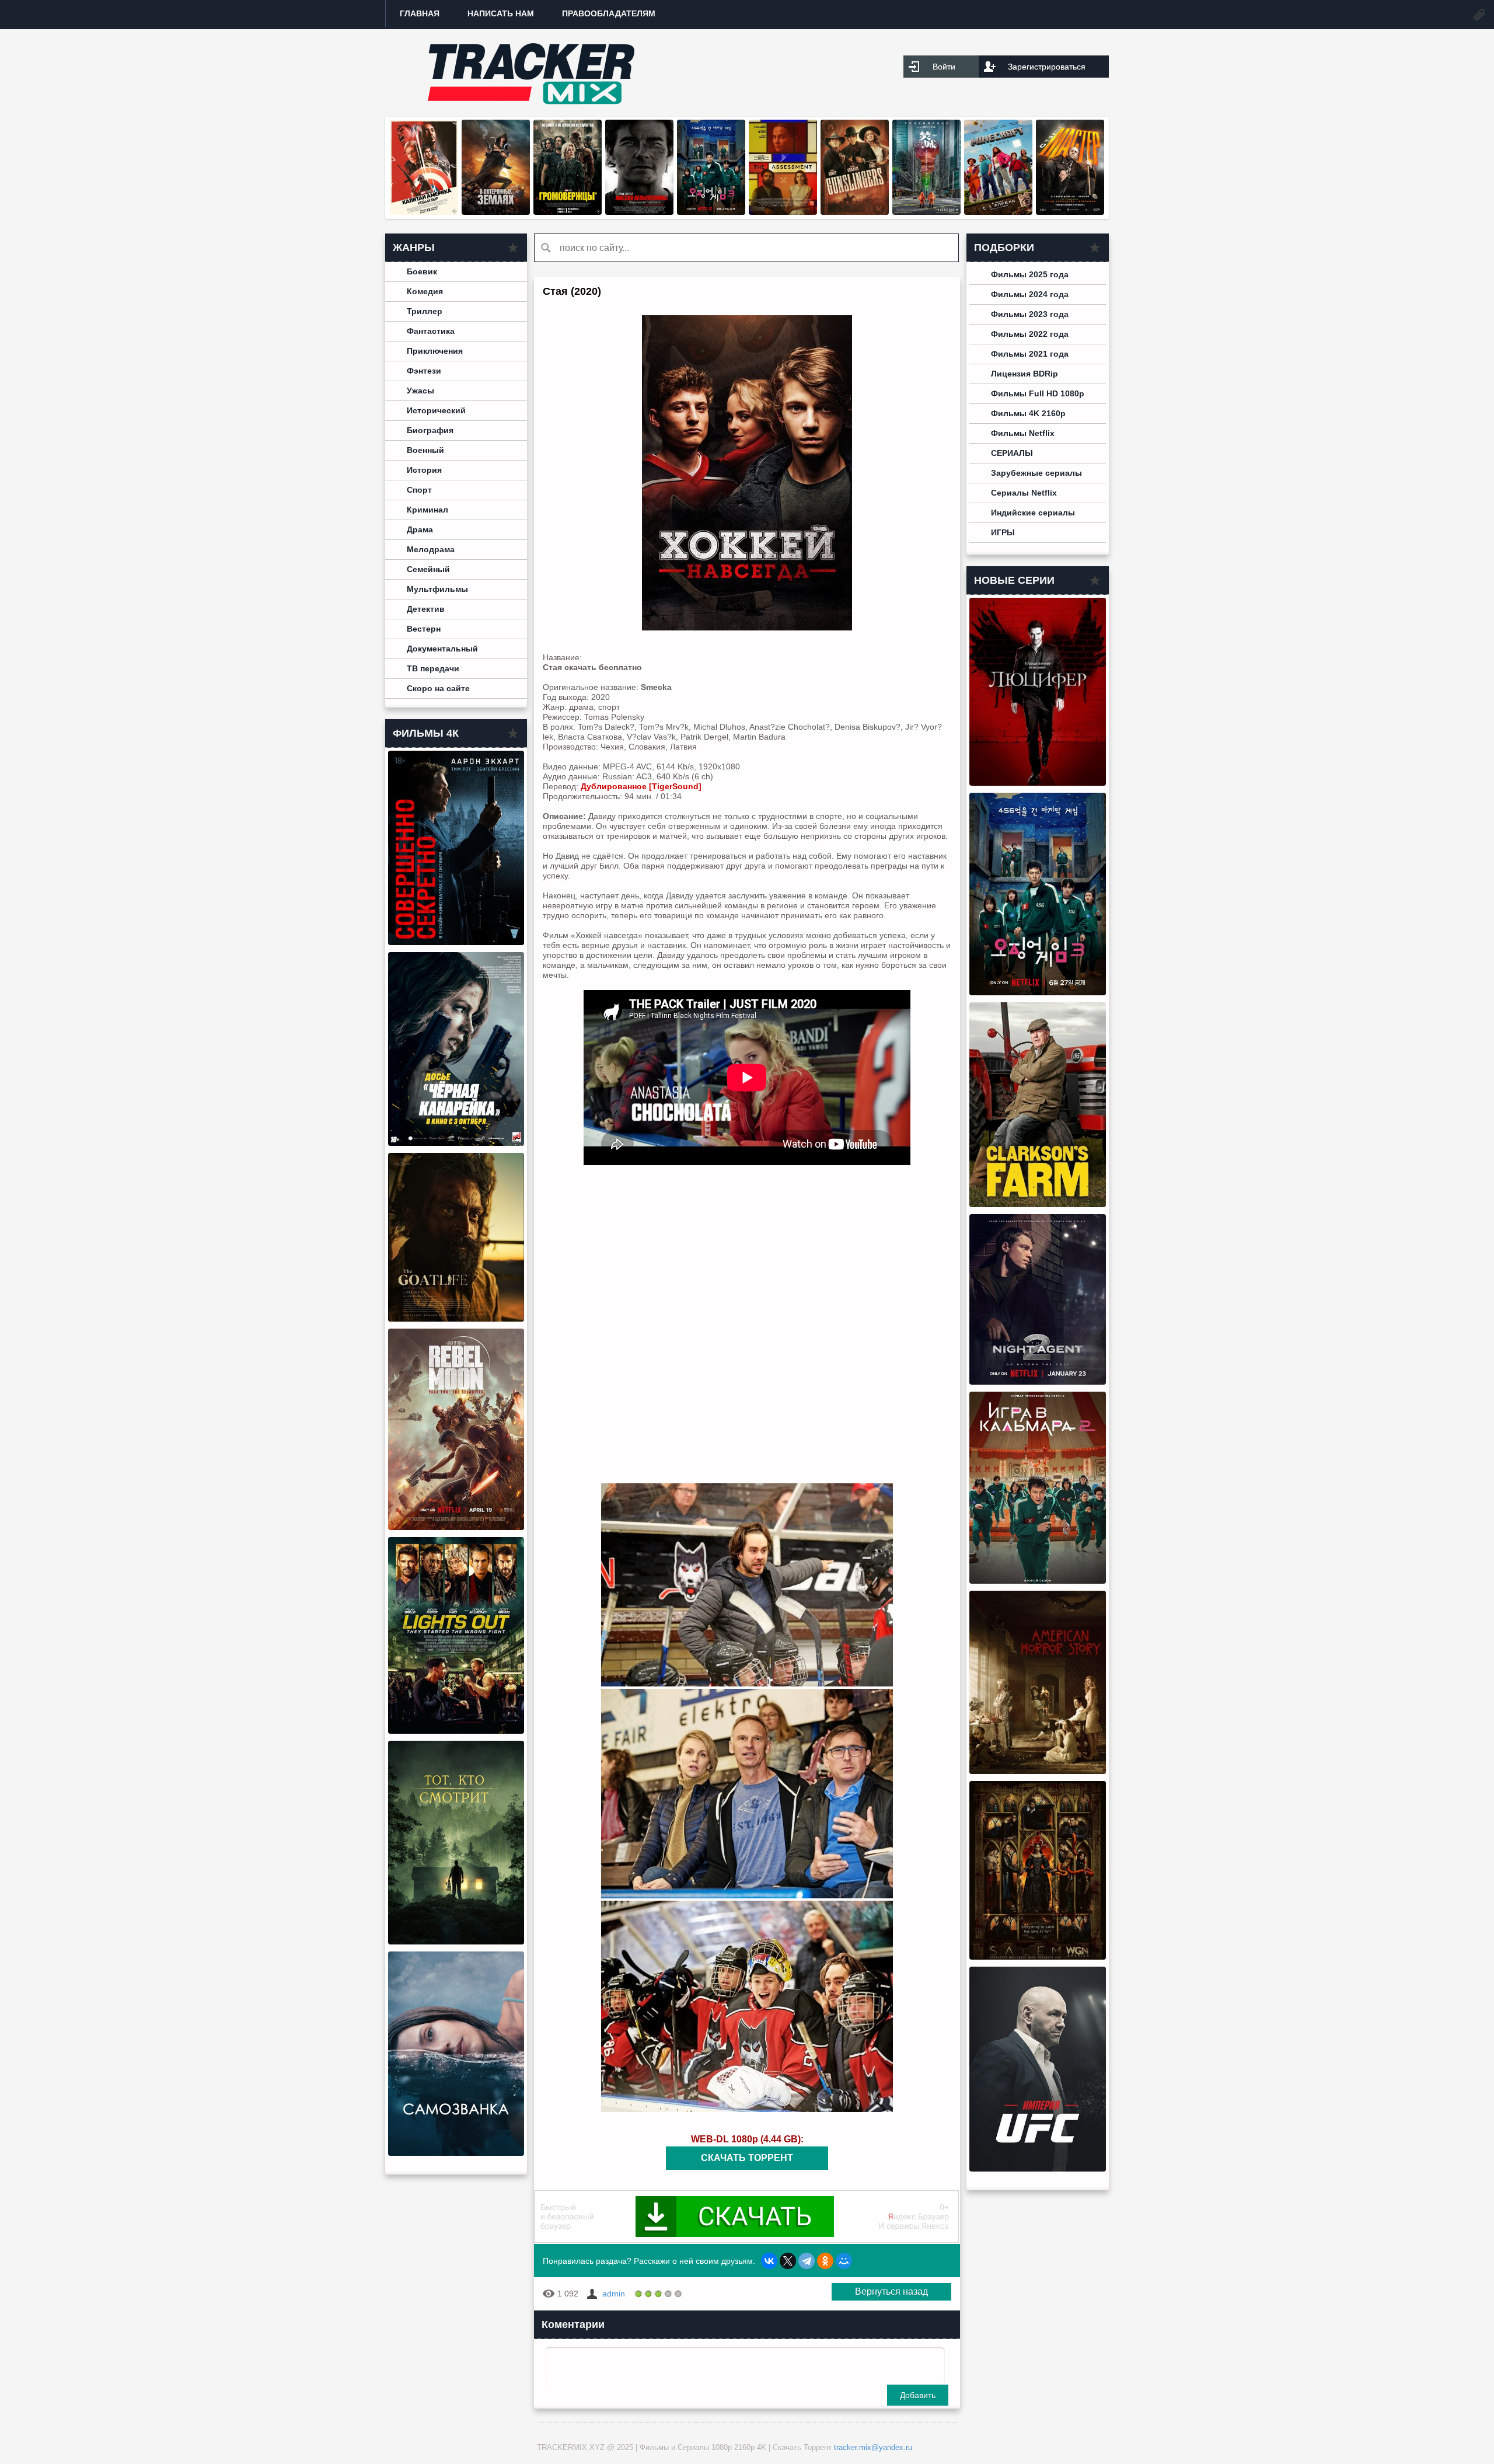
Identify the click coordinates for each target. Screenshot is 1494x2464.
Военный (425, 450)
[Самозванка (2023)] (456, 2153)
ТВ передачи (433, 668)
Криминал (427, 510)
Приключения (435, 351)
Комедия (425, 291)
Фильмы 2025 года (1030, 274)
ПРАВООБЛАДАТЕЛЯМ (609, 13)
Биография (430, 430)
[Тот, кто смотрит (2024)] (456, 1942)
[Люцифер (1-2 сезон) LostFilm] (1038, 783)
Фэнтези (424, 371)
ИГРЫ (1003, 532)
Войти (944, 67)
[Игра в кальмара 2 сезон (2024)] (1038, 1581)
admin (614, 2294)
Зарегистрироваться (1047, 67)
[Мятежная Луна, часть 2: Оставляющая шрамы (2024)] (456, 1527)
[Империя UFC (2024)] (1038, 2169)
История (424, 470)
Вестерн (424, 629)
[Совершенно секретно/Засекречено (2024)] (456, 942)
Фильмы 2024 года (1030, 294)
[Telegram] (807, 2261)
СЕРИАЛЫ (1012, 453)
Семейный (428, 569)
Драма (420, 529)
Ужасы (420, 391)
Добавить (918, 2395)
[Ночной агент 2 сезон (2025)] (1038, 1382)
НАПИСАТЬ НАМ (501, 13)
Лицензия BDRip (1024, 374)
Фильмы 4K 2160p (1028, 413)
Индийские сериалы (1033, 513)
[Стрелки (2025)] (855, 212)
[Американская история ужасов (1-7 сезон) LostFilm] (1038, 1771)
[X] (788, 2261)
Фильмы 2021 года (1030, 354)
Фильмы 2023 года (1030, 314)
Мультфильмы (437, 589)
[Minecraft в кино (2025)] (998, 212)
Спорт (419, 490)
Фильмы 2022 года (1030, 334)
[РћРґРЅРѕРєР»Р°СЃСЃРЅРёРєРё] (825, 2261)
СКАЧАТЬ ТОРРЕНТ (747, 2158)
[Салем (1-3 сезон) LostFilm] (1038, 1957)
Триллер (425, 311)
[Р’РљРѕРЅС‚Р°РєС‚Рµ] (769, 2261)
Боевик (422, 271)
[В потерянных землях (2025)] (496, 212)
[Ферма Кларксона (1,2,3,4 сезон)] (1038, 1204)
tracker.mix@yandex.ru (873, 2447)
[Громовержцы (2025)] (568, 212)
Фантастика (431, 331)
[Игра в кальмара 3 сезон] (711, 212)
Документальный (442, 649)
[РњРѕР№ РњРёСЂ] (844, 2261)
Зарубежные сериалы (1036, 473)
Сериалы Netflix (1024, 493)
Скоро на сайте (438, 688)
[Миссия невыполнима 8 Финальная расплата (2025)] (639, 212)
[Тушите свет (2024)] (456, 1731)
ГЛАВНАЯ (420, 13)
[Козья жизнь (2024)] (456, 1319)
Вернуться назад (891, 2292)
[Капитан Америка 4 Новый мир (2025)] (424, 212)
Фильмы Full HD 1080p (1038, 393)
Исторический (436, 410)
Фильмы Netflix (1023, 433)
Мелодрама (431, 549)
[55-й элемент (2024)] (926, 212)
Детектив (426, 609)
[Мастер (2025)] (1070, 212)
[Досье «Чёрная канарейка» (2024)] (456, 1143)
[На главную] (531, 73)
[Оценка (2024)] (783, 212)
